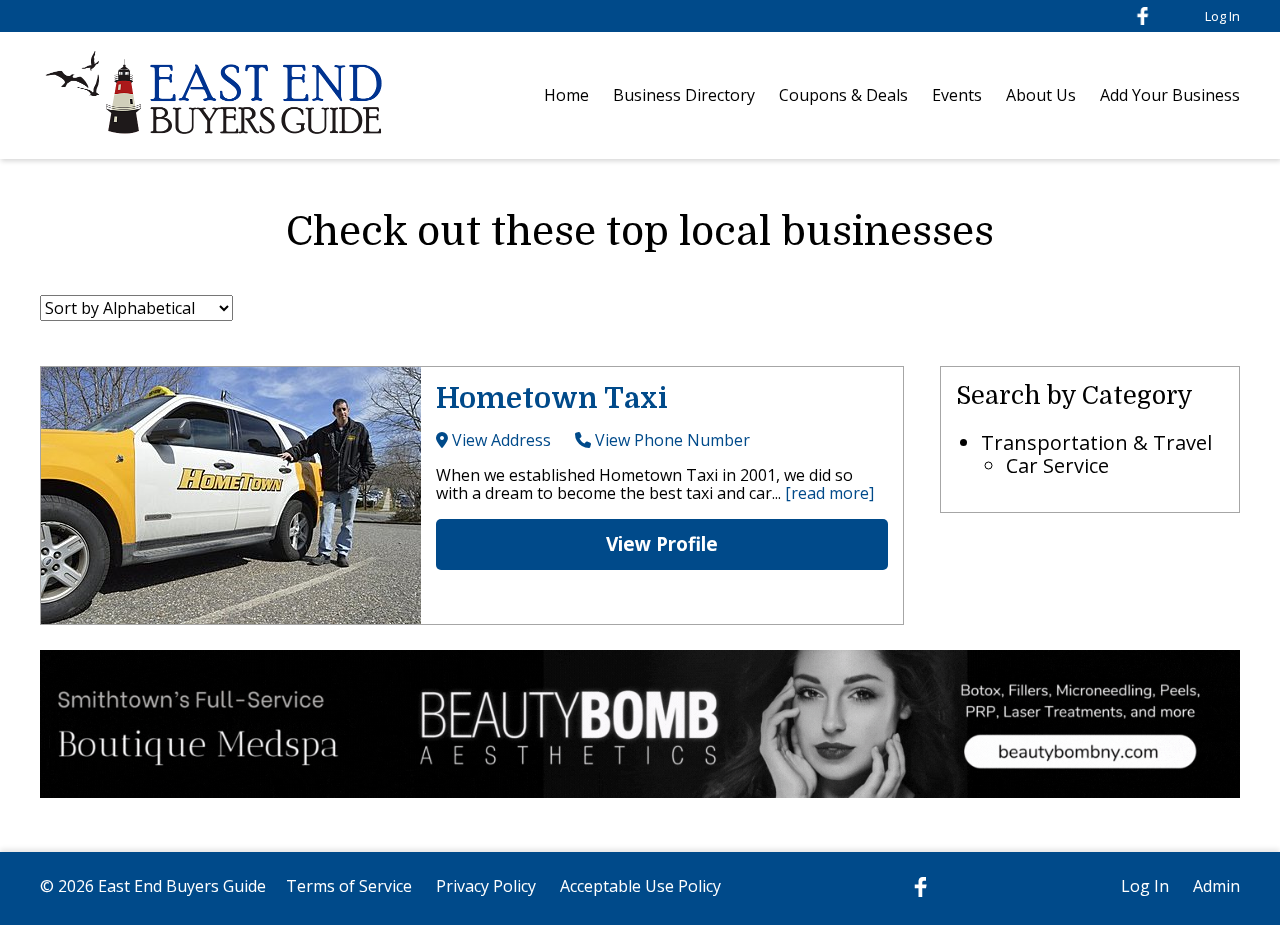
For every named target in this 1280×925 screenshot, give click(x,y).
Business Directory (684, 95)
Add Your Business (1170, 95)
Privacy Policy (486, 886)
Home (566, 95)
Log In (1222, 16)
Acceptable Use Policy (640, 886)
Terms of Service (349, 886)
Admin (1216, 886)
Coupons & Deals (843, 95)
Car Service (1057, 465)
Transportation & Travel (1096, 442)
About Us (1041, 95)
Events (957, 95)
